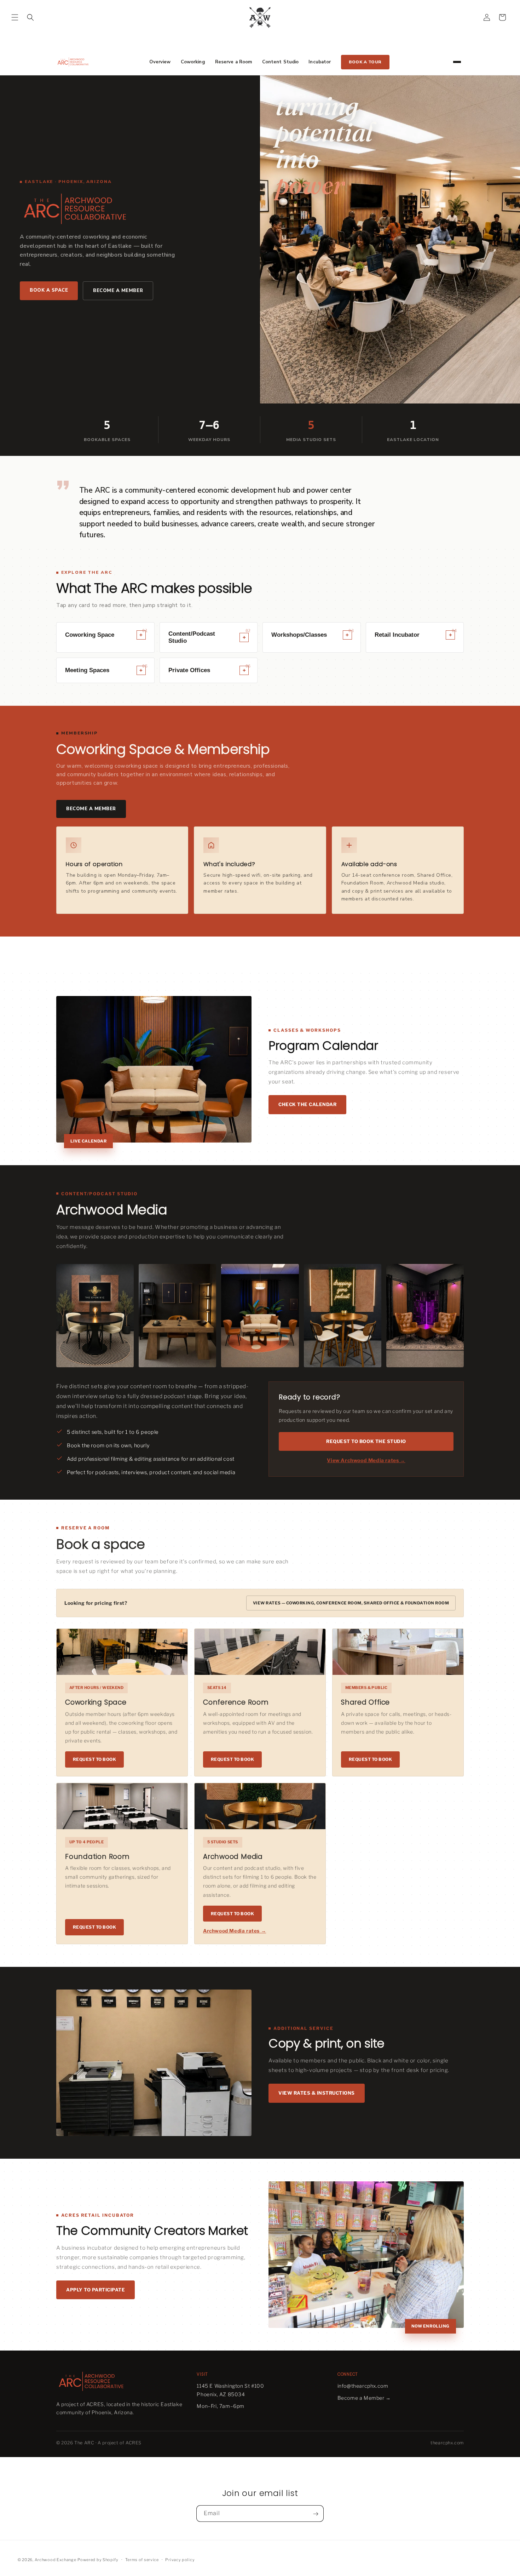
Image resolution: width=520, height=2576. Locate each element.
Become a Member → (364, 2398)
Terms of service (142, 2559)
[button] (15, 17)
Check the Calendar (307, 1104)
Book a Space (49, 290)
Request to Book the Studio (366, 1441)
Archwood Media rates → (235, 1931)
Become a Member (118, 291)
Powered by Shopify (98, 2560)
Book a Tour (365, 62)
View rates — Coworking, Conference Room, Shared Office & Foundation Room (351, 1603)
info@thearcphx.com (363, 2386)
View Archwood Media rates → (366, 1460)
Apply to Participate (96, 2290)
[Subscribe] (316, 2514)
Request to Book (94, 1759)
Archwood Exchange (56, 2560)
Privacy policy (180, 2559)
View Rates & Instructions (317, 2093)
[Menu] (457, 62)
